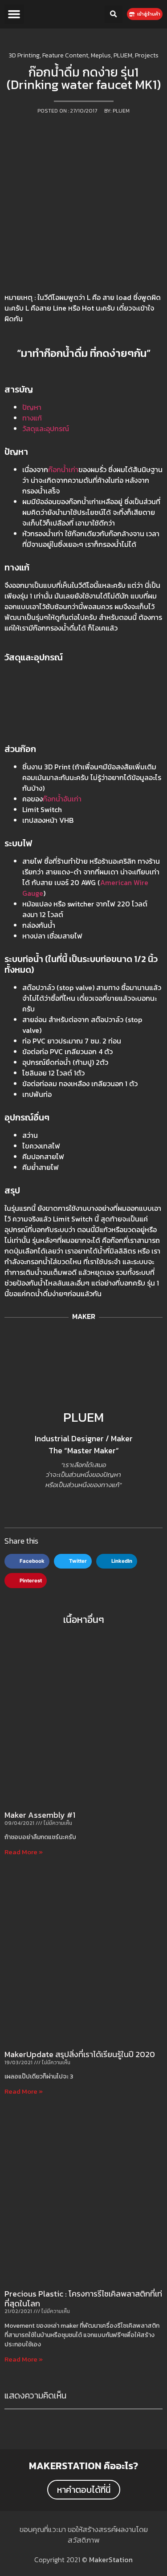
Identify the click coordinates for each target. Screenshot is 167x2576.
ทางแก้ (32, 418)
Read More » (24, 1852)
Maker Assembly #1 (40, 1815)
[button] (14, 14)
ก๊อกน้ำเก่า (63, 469)
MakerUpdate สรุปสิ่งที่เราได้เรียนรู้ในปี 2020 (80, 2054)
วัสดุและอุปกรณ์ (46, 429)
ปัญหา (32, 407)
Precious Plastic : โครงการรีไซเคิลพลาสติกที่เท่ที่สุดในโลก (83, 2299)
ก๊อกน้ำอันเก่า (62, 799)
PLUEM (83, 1417)
